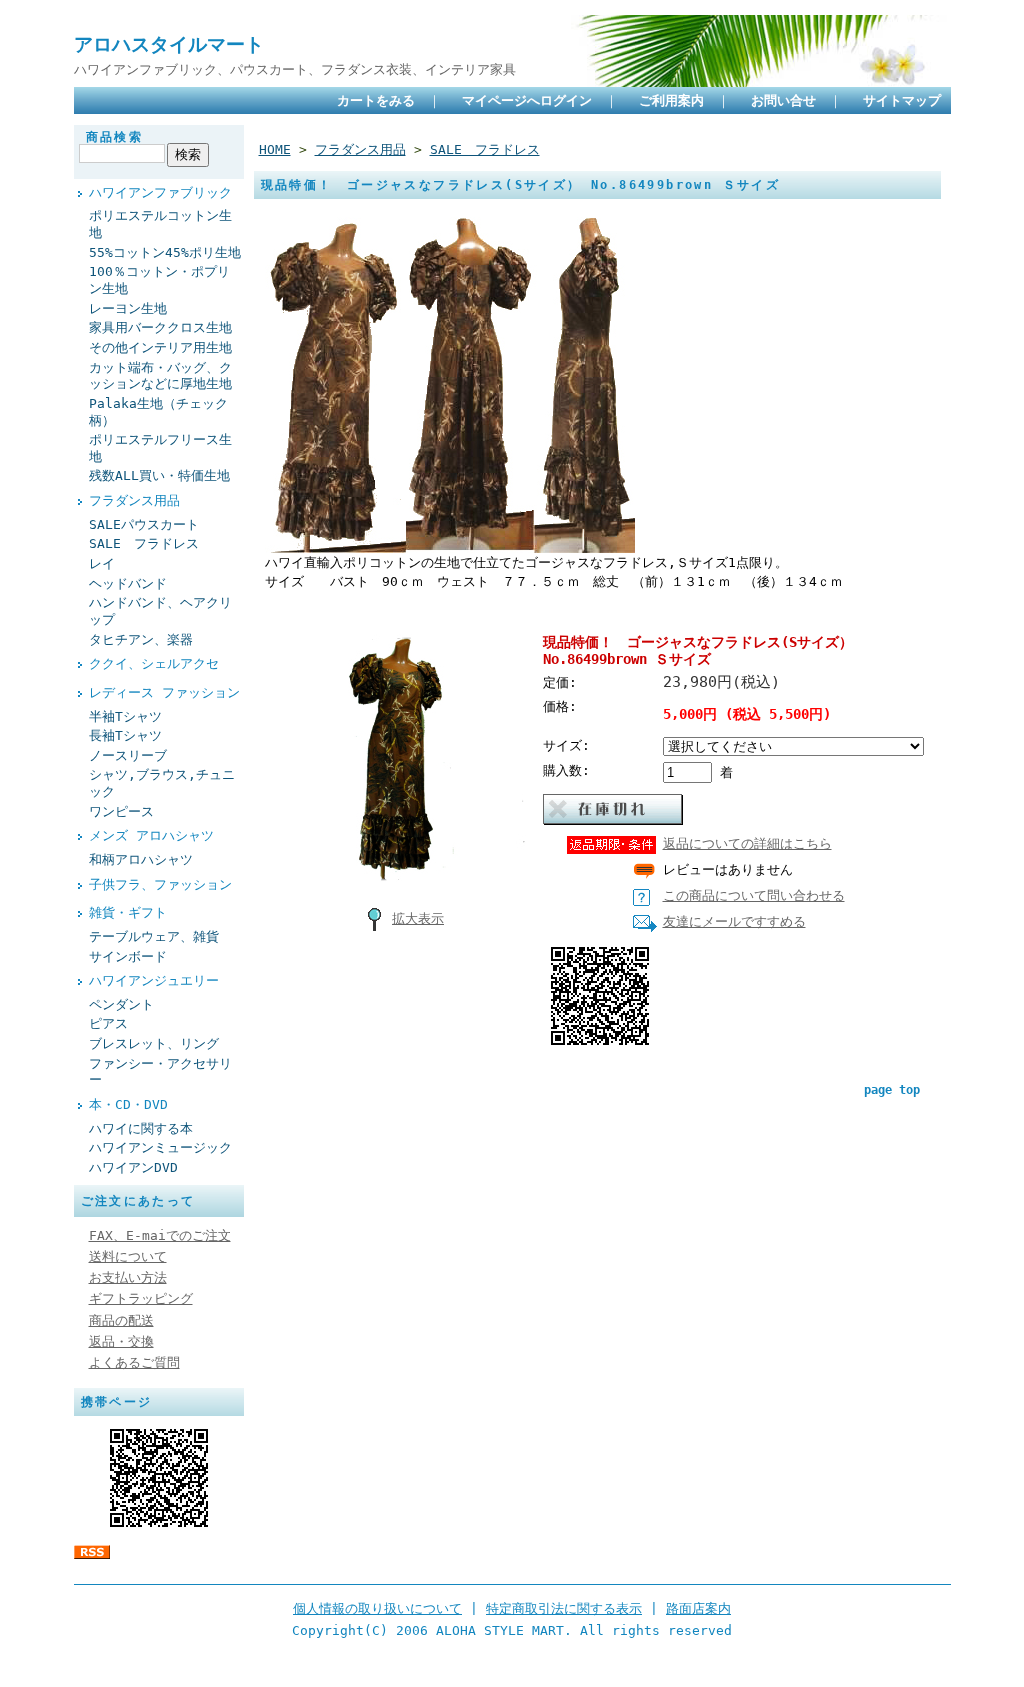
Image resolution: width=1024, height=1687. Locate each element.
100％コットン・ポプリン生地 (159, 280)
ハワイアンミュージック (160, 1147)
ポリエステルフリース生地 (160, 448)
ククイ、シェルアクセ (154, 663)
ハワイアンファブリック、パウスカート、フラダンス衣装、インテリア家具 (295, 69)
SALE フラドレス (144, 543)
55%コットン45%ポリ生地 (165, 252)
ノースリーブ (128, 755)
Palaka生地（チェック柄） (158, 412)
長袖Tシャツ (125, 735)
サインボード (128, 956)
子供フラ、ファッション (160, 884)
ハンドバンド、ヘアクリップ (160, 611)
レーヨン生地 (128, 308)
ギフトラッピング (141, 1298)
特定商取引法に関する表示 (564, 1608)
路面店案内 (698, 1608)
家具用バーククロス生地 (160, 327)
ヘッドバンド (128, 583)
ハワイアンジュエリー (154, 980)
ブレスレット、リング (154, 1043)
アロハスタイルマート (169, 44)
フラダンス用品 (134, 500)
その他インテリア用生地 (160, 347)
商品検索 (115, 137)
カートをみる (376, 100)
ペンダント (121, 1004)
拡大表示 (418, 918)
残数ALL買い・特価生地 (159, 475)
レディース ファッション (164, 692)
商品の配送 (121, 1320)
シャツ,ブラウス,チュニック (162, 783)
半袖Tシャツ (125, 716)
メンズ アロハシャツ (151, 835)
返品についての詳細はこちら (747, 843)
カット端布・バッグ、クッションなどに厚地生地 (160, 376)
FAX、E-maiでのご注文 (160, 1235)
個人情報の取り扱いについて (377, 1608)
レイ (102, 563)
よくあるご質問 (134, 1362)
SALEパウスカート (144, 524)
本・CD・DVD (128, 1104)
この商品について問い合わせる (754, 895)
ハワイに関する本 (141, 1128)
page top (892, 1090)
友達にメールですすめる (734, 921)
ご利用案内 (671, 100)
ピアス (108, 1023)
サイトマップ (902, 100)
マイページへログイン (527, 100)
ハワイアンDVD (133, 1167)
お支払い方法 (128, 1277)
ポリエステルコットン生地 (160, 224)
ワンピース (121, 811)
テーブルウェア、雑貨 (154, 936)
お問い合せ (783, 100)
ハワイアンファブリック (160, 192)
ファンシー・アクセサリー (160, 1072)
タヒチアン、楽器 (141, 639)
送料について (128, 1256)
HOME (275, 149)
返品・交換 (121, 1341)
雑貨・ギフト (128, 912)
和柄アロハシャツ (141, 859)
